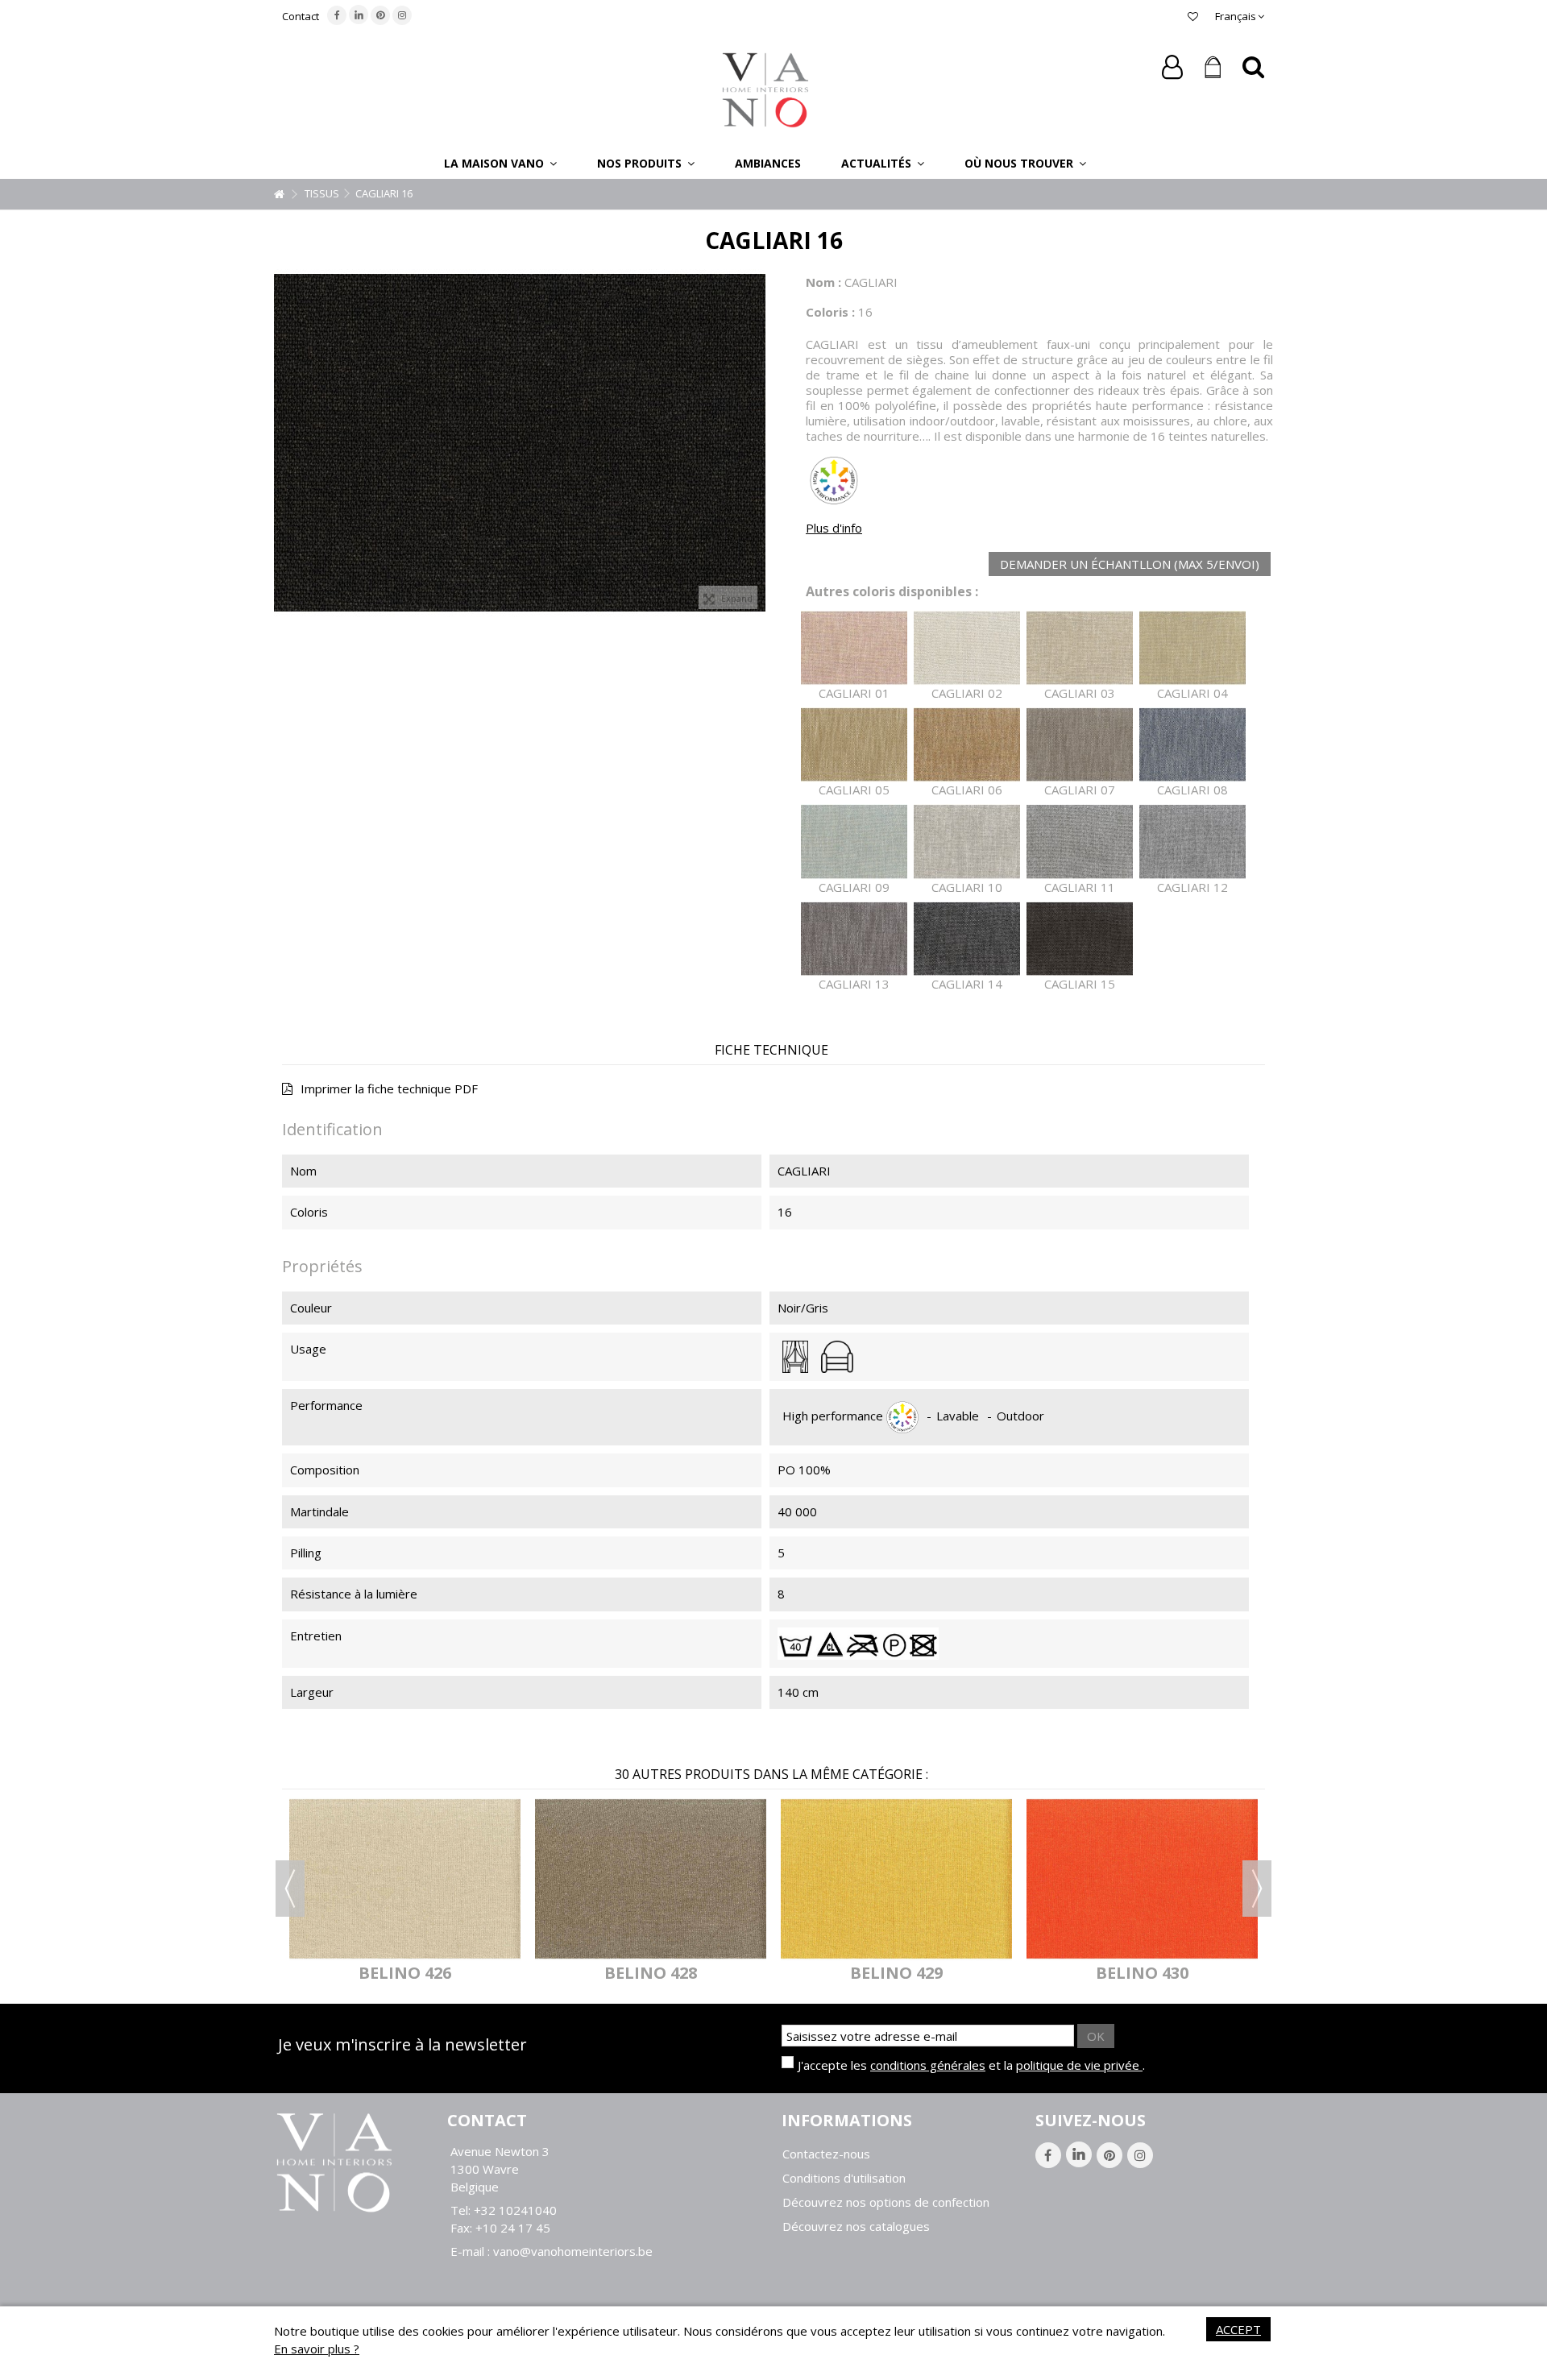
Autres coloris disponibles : (892, 592)
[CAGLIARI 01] (854, 648)
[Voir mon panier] (1213, 68)
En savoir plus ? (317, 2349)
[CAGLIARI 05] (854, 745)
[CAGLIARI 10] (967, 842)
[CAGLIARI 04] (1192, 648)
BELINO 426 (405, 1973)
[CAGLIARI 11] (1080, 842)
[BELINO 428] (651, 1878)
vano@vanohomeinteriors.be (573, 2251)
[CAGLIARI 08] (1192, 745)
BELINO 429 (896, 1973)
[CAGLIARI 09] (854, 842)
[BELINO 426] (405, 1878)
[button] (500, 163)
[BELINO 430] (1142, 1878)
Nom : (823, 282)
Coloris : (830, 312)
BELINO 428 (651, 1973)
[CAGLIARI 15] (1080, 939)
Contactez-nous (826, 2154)
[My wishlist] (1193, 16)
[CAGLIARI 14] (967, 939)
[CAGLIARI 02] (967, 648)
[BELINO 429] (896, 1878)
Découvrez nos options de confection (886, 2202)
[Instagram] (402, 15)
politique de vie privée (1079, 2065)
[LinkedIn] (359, 15)
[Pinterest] (380, 15)
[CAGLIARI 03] (1080, 648)
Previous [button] (290, 1889)
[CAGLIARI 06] (967, 745)
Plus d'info (834, 528)
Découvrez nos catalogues (856, 2227)
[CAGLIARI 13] (854, 939)
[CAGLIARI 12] (1192, 842)
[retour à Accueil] (279, 195)
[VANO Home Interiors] (765, 89)
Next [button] (1257, 1889)
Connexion (1172, 67)
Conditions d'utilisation (844, 2178)
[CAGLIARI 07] (1080, 745)
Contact (301, 16)
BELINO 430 (1142, 1973)
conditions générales (928, 2065)
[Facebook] (337, 15)
